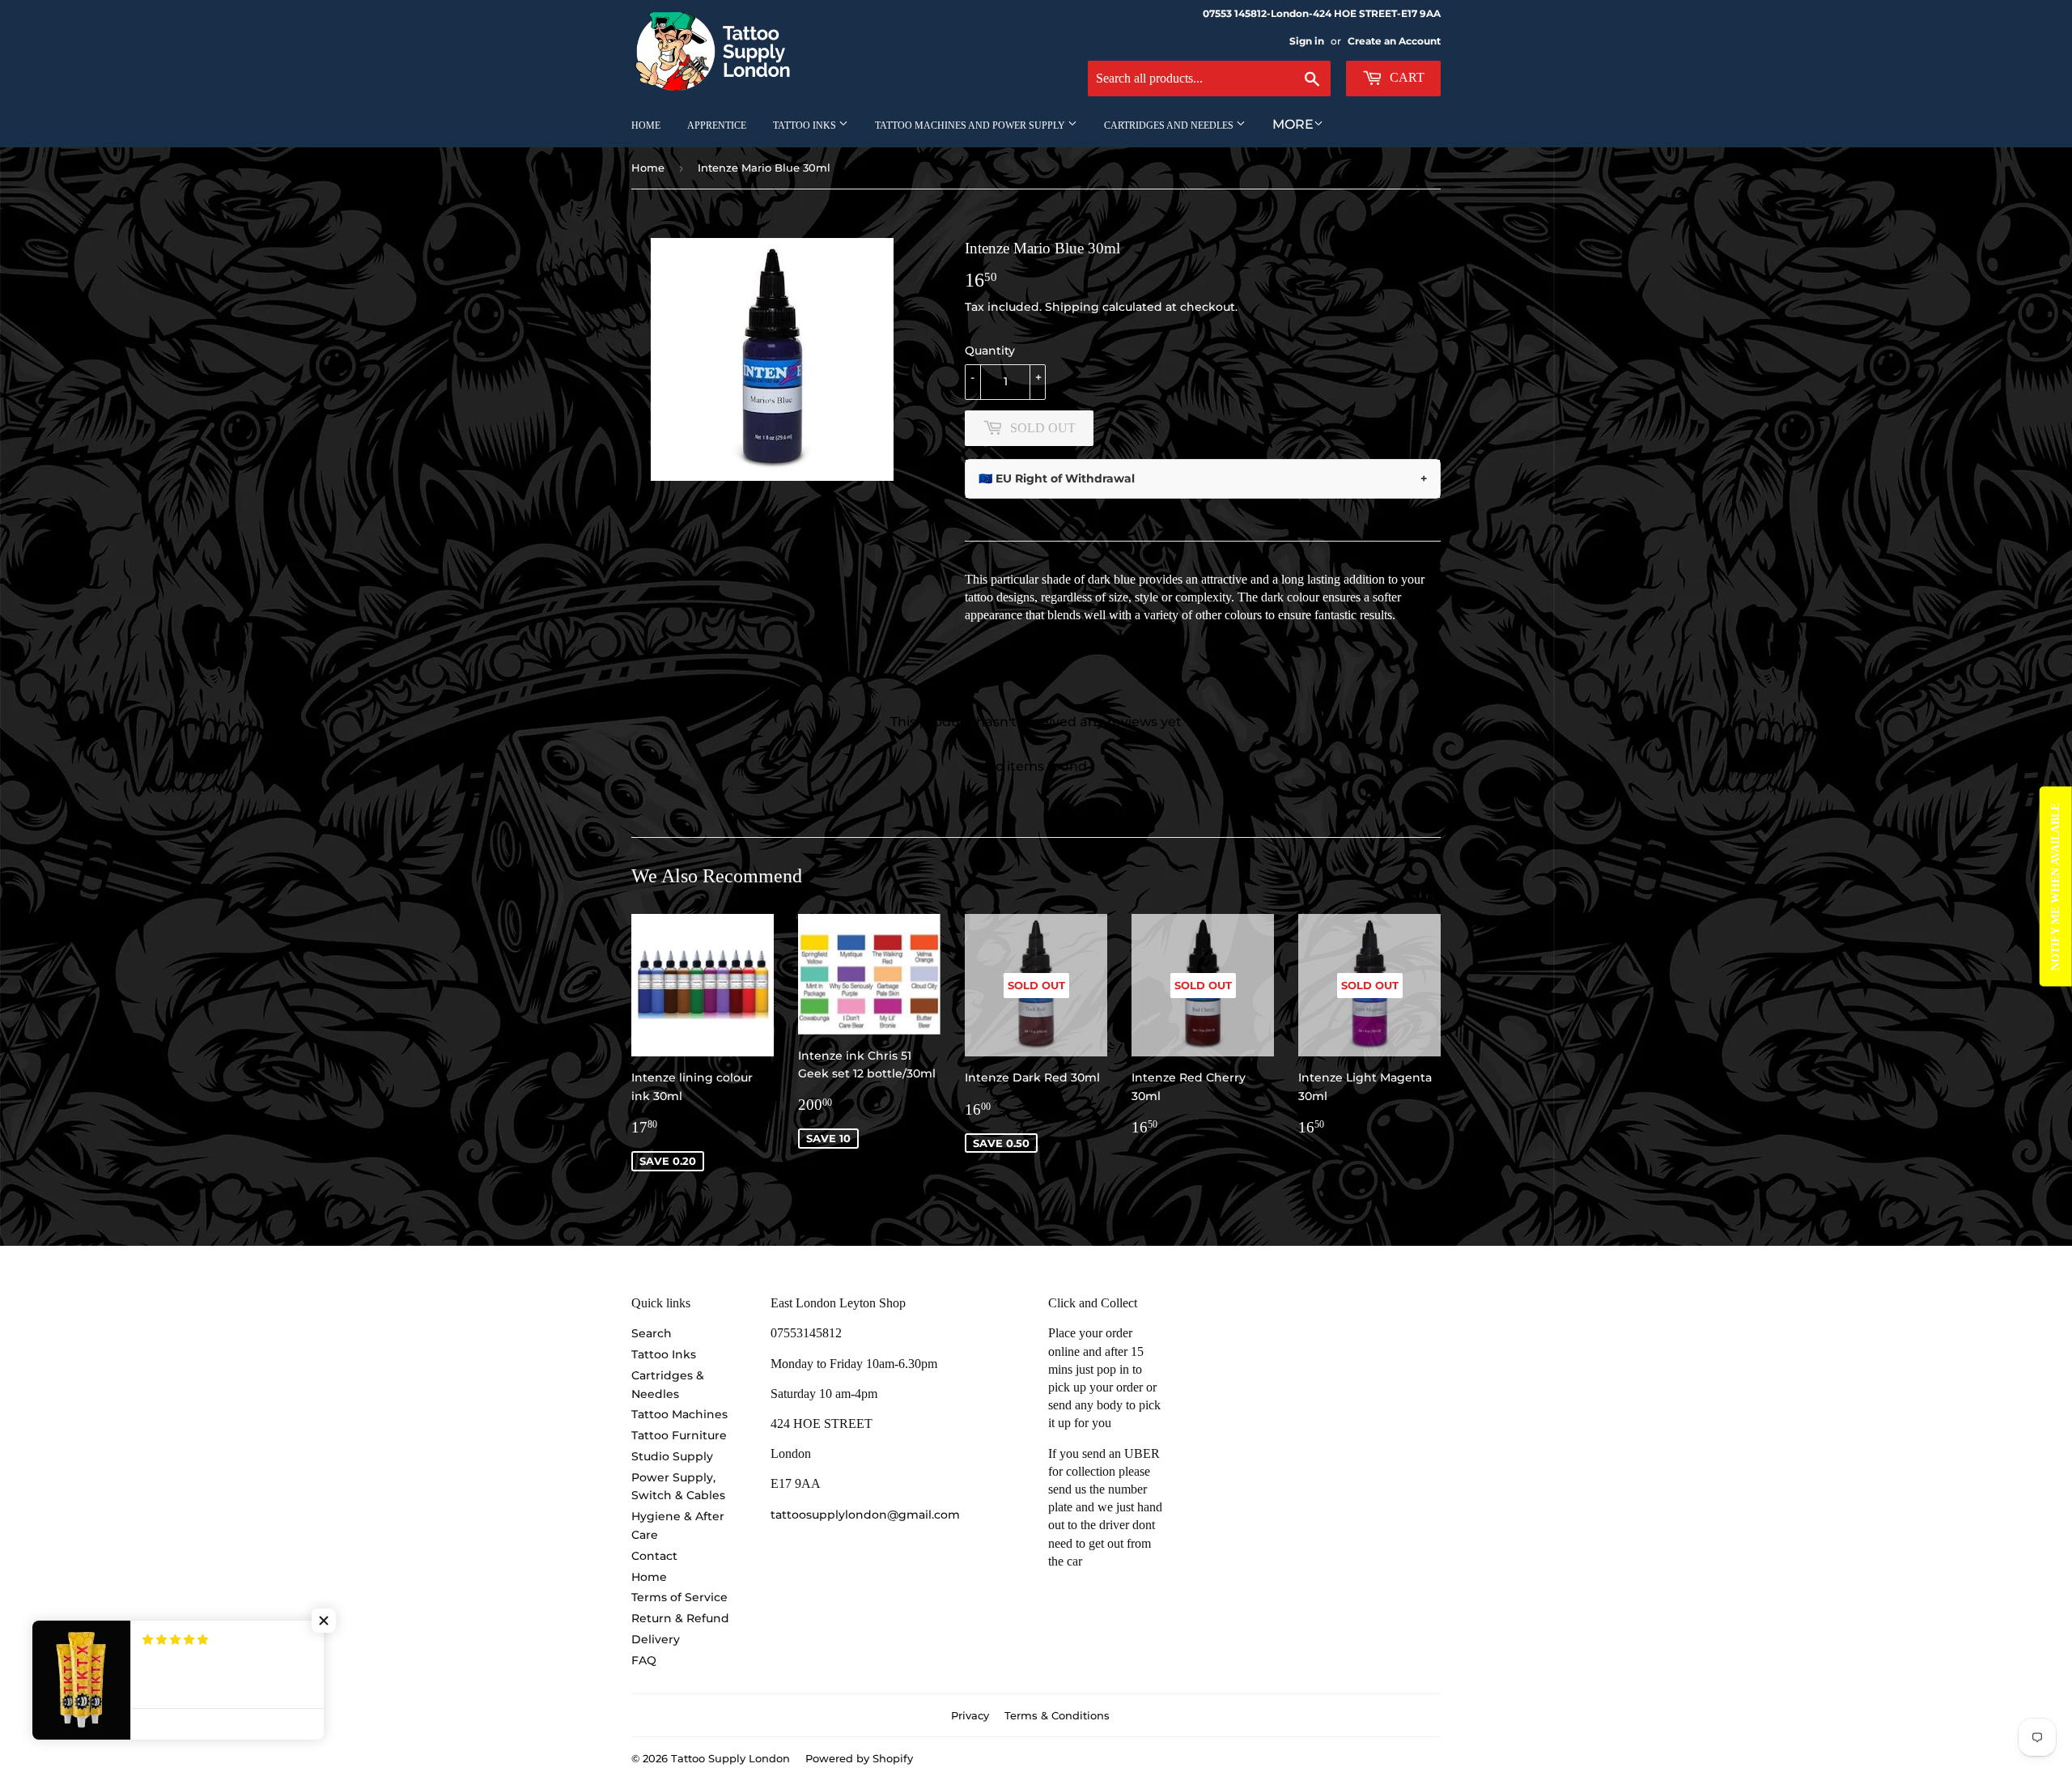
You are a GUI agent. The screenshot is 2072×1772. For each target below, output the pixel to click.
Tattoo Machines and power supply (971, 125)
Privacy (970, 1715)
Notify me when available (2055, 886)
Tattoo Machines (679, 1414)
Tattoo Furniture (679, 1435)
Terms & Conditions (1057, 1715)
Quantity (990, 351)
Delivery (656, 1639)
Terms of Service (679, 1597)
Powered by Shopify (859, 1758)
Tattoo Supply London (730, 1758)
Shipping (1072, 307)
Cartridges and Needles (1170, 125)
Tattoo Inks (806, 125)
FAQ (644, 1660)
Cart (1405, 77)
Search (652, 1333)
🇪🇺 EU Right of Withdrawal (1203, 478)
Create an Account (1394, 41)
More (1293, 124)
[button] (324, 1621)
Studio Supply (672, 1456)
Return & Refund (680, 1618)
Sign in (1307, 41)
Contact (654, 1556)
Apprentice (717, 125)
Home (646, 125)
